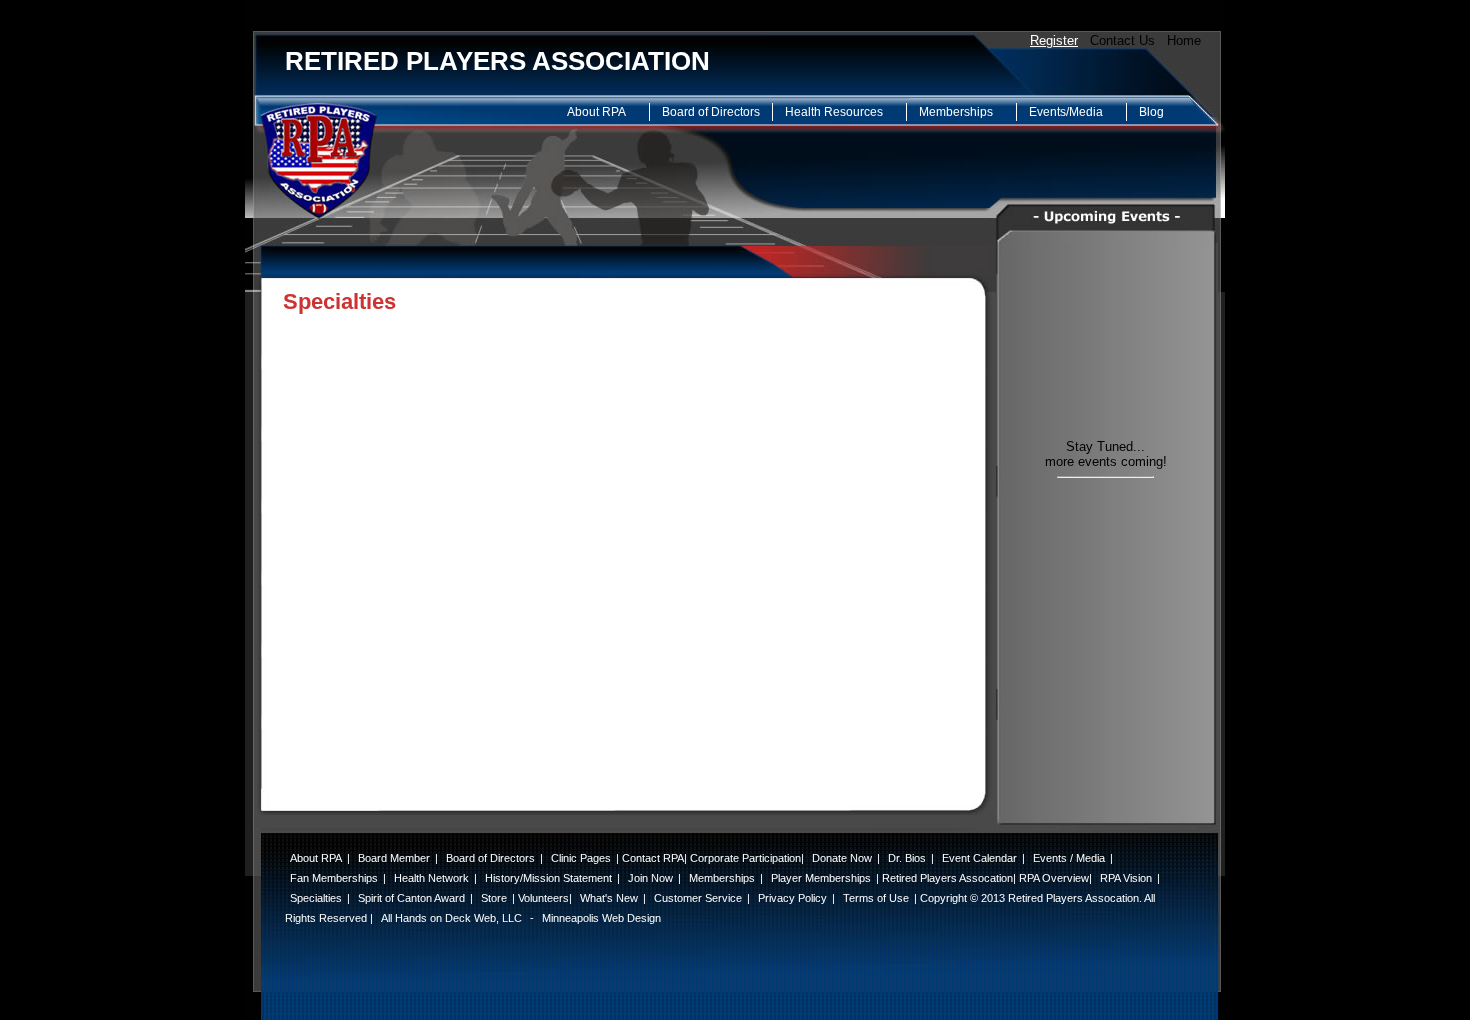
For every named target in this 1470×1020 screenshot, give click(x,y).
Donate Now (842, 858)
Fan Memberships (334, 878)
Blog (1151, 112)
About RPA (596, 112)
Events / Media (1069, 858)
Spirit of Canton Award (411, 898)
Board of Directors (711, 112)
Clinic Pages (581, 858)
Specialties (316, 898)
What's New (609, 898)
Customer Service (698, 898)
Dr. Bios (907, 858)
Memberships (956, 112)
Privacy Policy (792, 898)
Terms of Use (876, 898)
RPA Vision (1126, 878)
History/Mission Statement (548, 878)
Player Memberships (821, 878)
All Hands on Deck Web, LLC (451, 918)
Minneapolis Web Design (601, 918)
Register (1054, 40)
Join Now (650, 878)
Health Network (431, 878)
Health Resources (834, 112)
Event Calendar (979, 858)
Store (494, 898)
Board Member (394, 858)
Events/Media (1066, 112)
